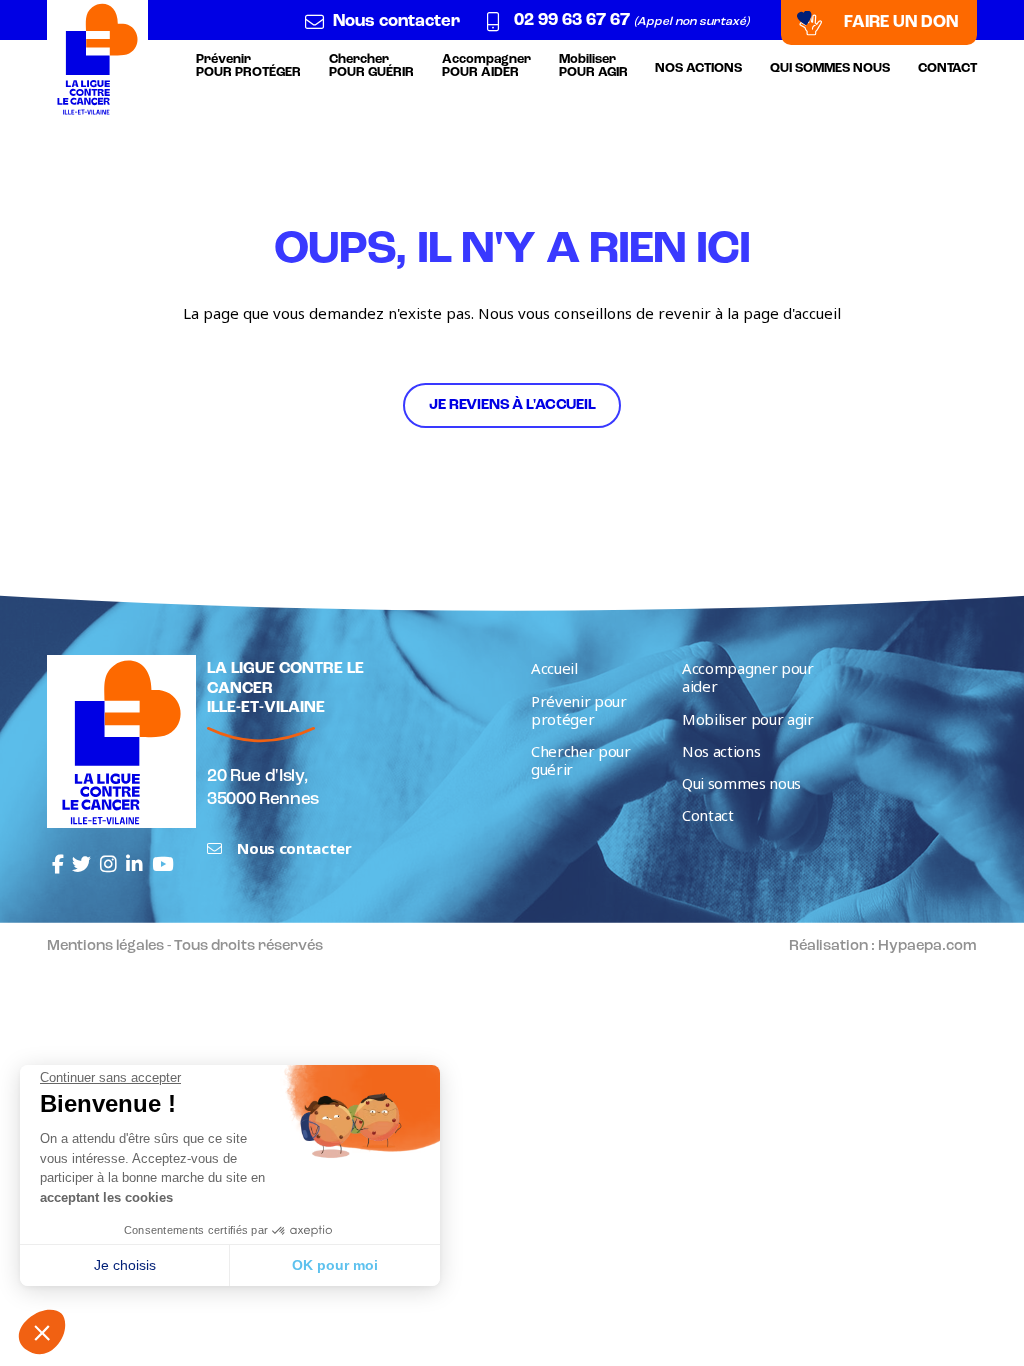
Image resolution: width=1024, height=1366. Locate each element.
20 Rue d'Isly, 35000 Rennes (263, 788)
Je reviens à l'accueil (512, 405)
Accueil (554, 668)
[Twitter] (81, 864)
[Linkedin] (134, 864)
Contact (947, 68)
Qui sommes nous (830, 68)
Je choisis (125, 1265)
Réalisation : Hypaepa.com (883, 946)
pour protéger (248, 66)
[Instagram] (108, 864)
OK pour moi (335, 1265)
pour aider (486, 66)
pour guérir (371, 66)
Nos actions (698, 68)
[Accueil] (97, 58)
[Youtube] (162, 864)
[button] (42, 1332)
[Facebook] (58, 864)
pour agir (593, 66)
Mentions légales (105, 946)
